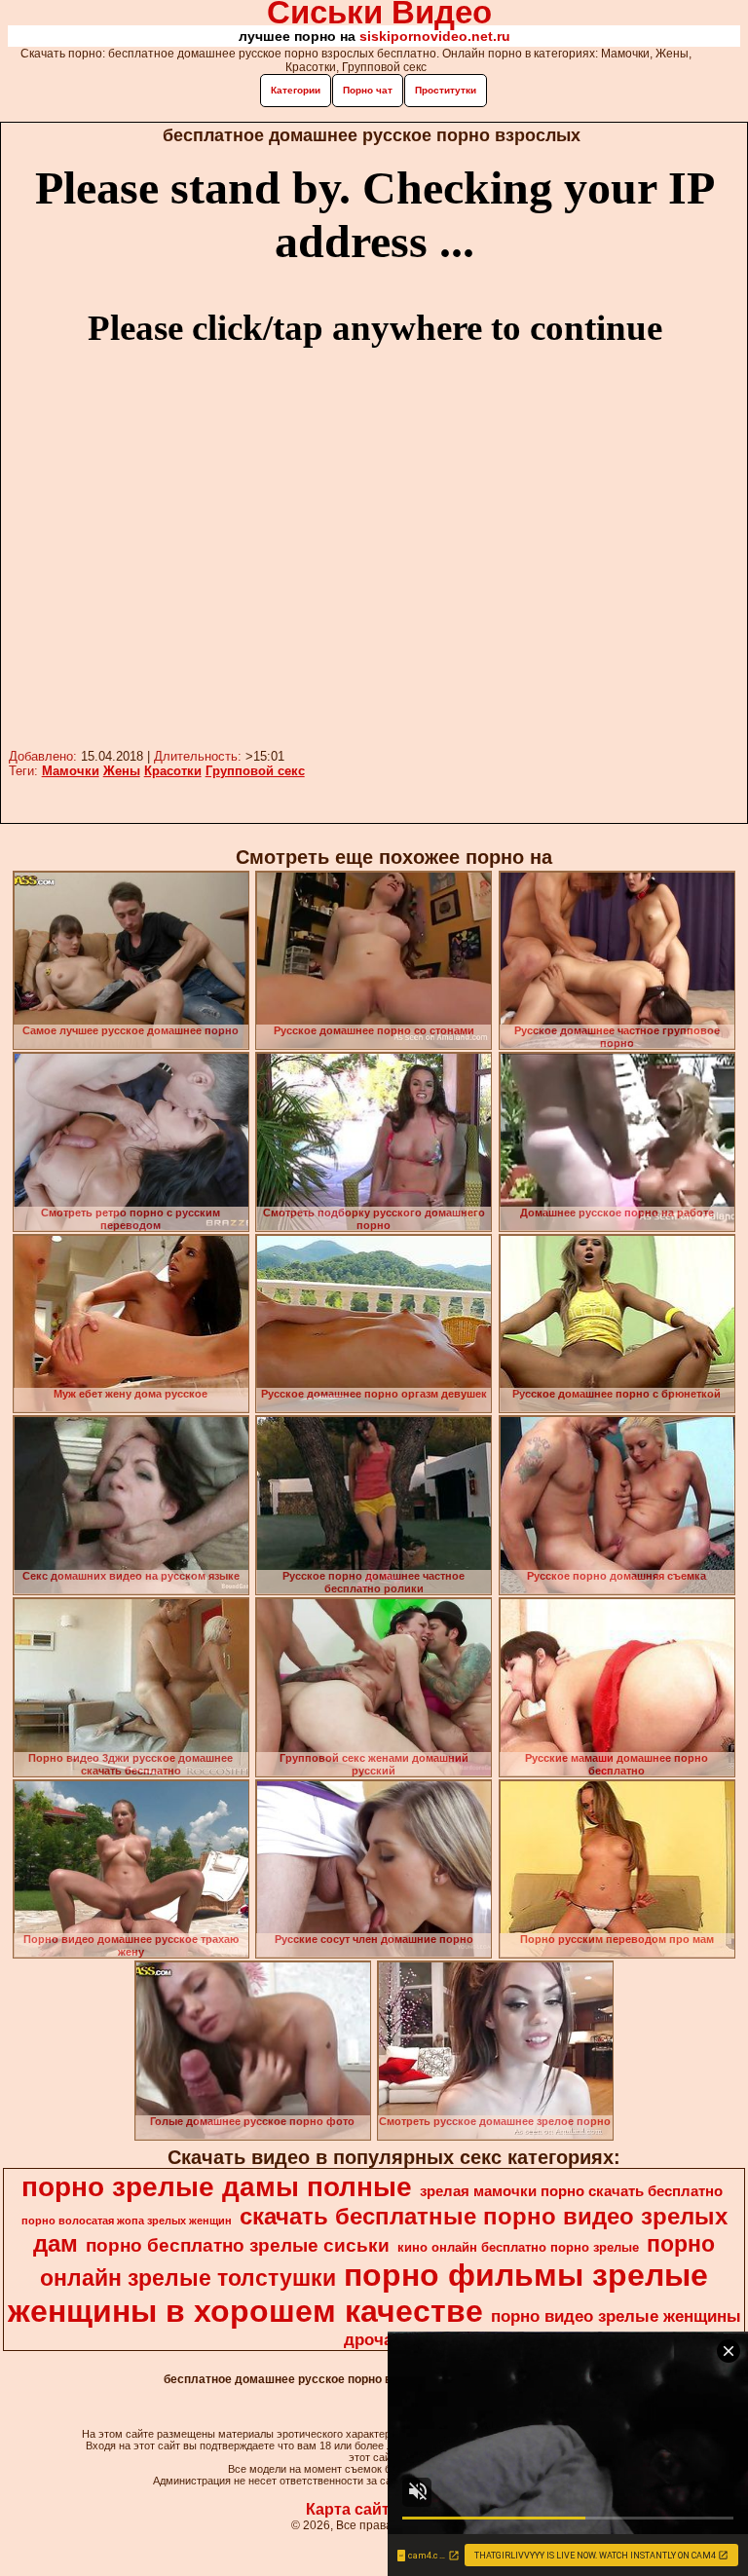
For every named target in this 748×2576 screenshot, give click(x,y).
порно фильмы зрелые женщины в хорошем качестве (358, 2293)
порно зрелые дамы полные (217, 2187)
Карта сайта (352, 2509)
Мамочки (71, 771)
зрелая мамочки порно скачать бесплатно (571, 2191)
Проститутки (446, 90)
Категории (296, 90)
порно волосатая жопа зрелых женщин (127, 2221)
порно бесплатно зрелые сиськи (238, 2245)
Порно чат (368, 90)
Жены (122, 771)
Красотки (173, 771)
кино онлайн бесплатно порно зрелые (518, 2247)
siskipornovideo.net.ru (435, 36)
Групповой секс (255, 771)
